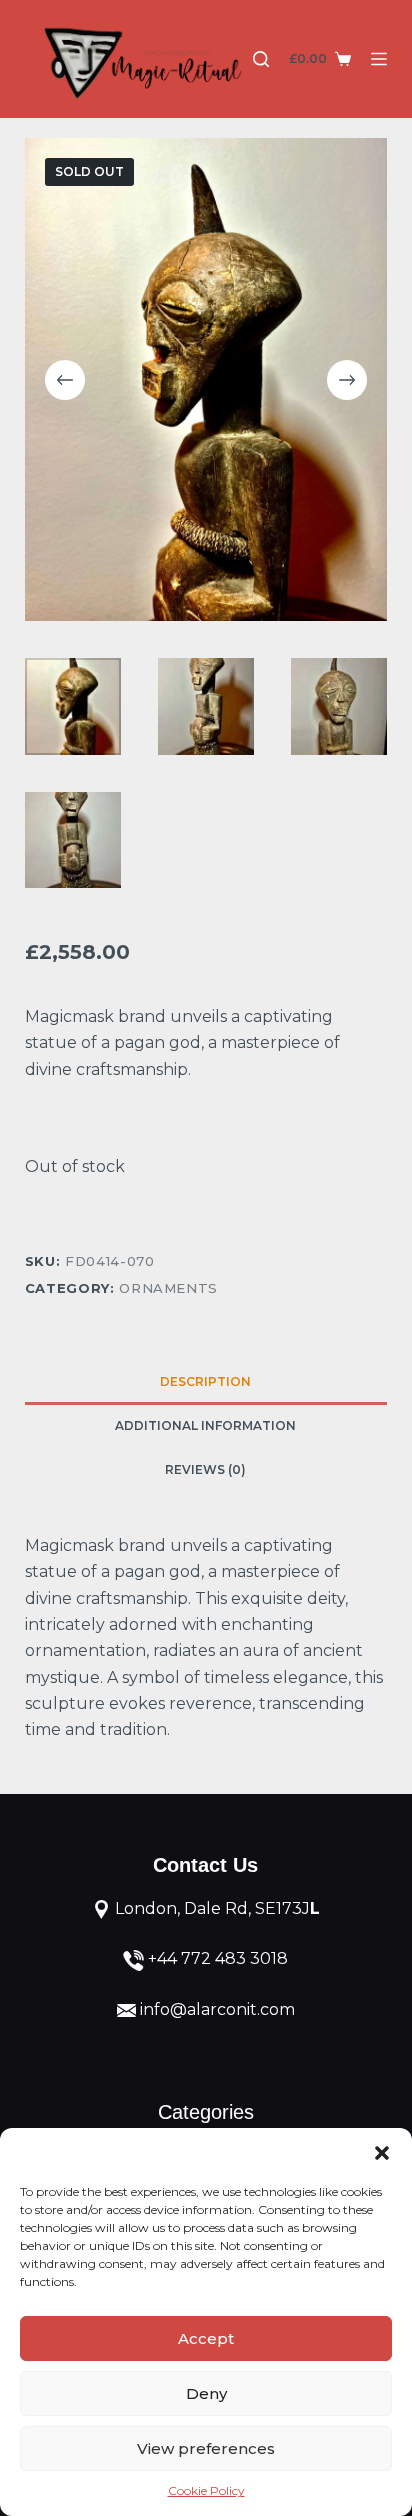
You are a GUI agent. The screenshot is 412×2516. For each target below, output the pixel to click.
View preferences (206, 2448)
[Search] (261, 59)
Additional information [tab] (205, 1425)
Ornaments (168, 1288)
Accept (206, 2338)
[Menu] (379, 59)
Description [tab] (205, 1381)
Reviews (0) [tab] (205, 1469)
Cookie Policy (206, 2490)
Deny (206, 2393)
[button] (382, 2153)
